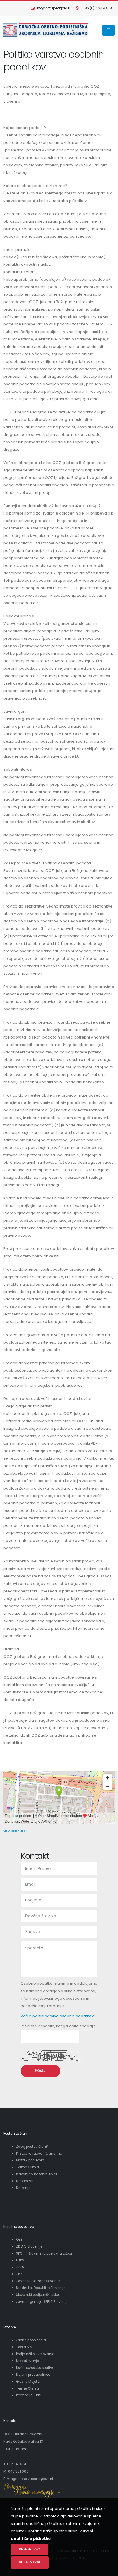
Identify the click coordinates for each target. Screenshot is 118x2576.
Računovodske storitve (35, 2368)
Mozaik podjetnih (30, 2160)
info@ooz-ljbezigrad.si (53, 8)
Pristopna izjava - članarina (39, 2153)
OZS (20, 2240)
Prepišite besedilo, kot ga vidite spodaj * (58, 2026)
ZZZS (20, 2267)
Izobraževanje (27, 2361)
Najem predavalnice (33, 2375)
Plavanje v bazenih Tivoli (37, 2174)
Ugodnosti (25, 2181)
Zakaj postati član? (32, 2147)
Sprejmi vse (30, 2562)
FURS (20, 2260)
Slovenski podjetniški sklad (38, 2295)
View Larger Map (14, 1831)
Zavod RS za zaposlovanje (38, 2281)
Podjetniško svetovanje (35, 2354)
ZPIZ (20, 2274)
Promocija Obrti (29, 2395)
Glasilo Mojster (28, 2382)
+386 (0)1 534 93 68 (96, 8)
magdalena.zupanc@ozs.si (30, 2479)
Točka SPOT (26, 2347)
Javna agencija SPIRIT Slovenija (42, 2302)
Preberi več (29, 2549)
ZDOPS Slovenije (29, 2246)
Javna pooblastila (31, 2340)
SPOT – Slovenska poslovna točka (44, 2253)
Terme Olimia (27, 2167)
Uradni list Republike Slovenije (41, 2288)
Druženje (23, 2188)
